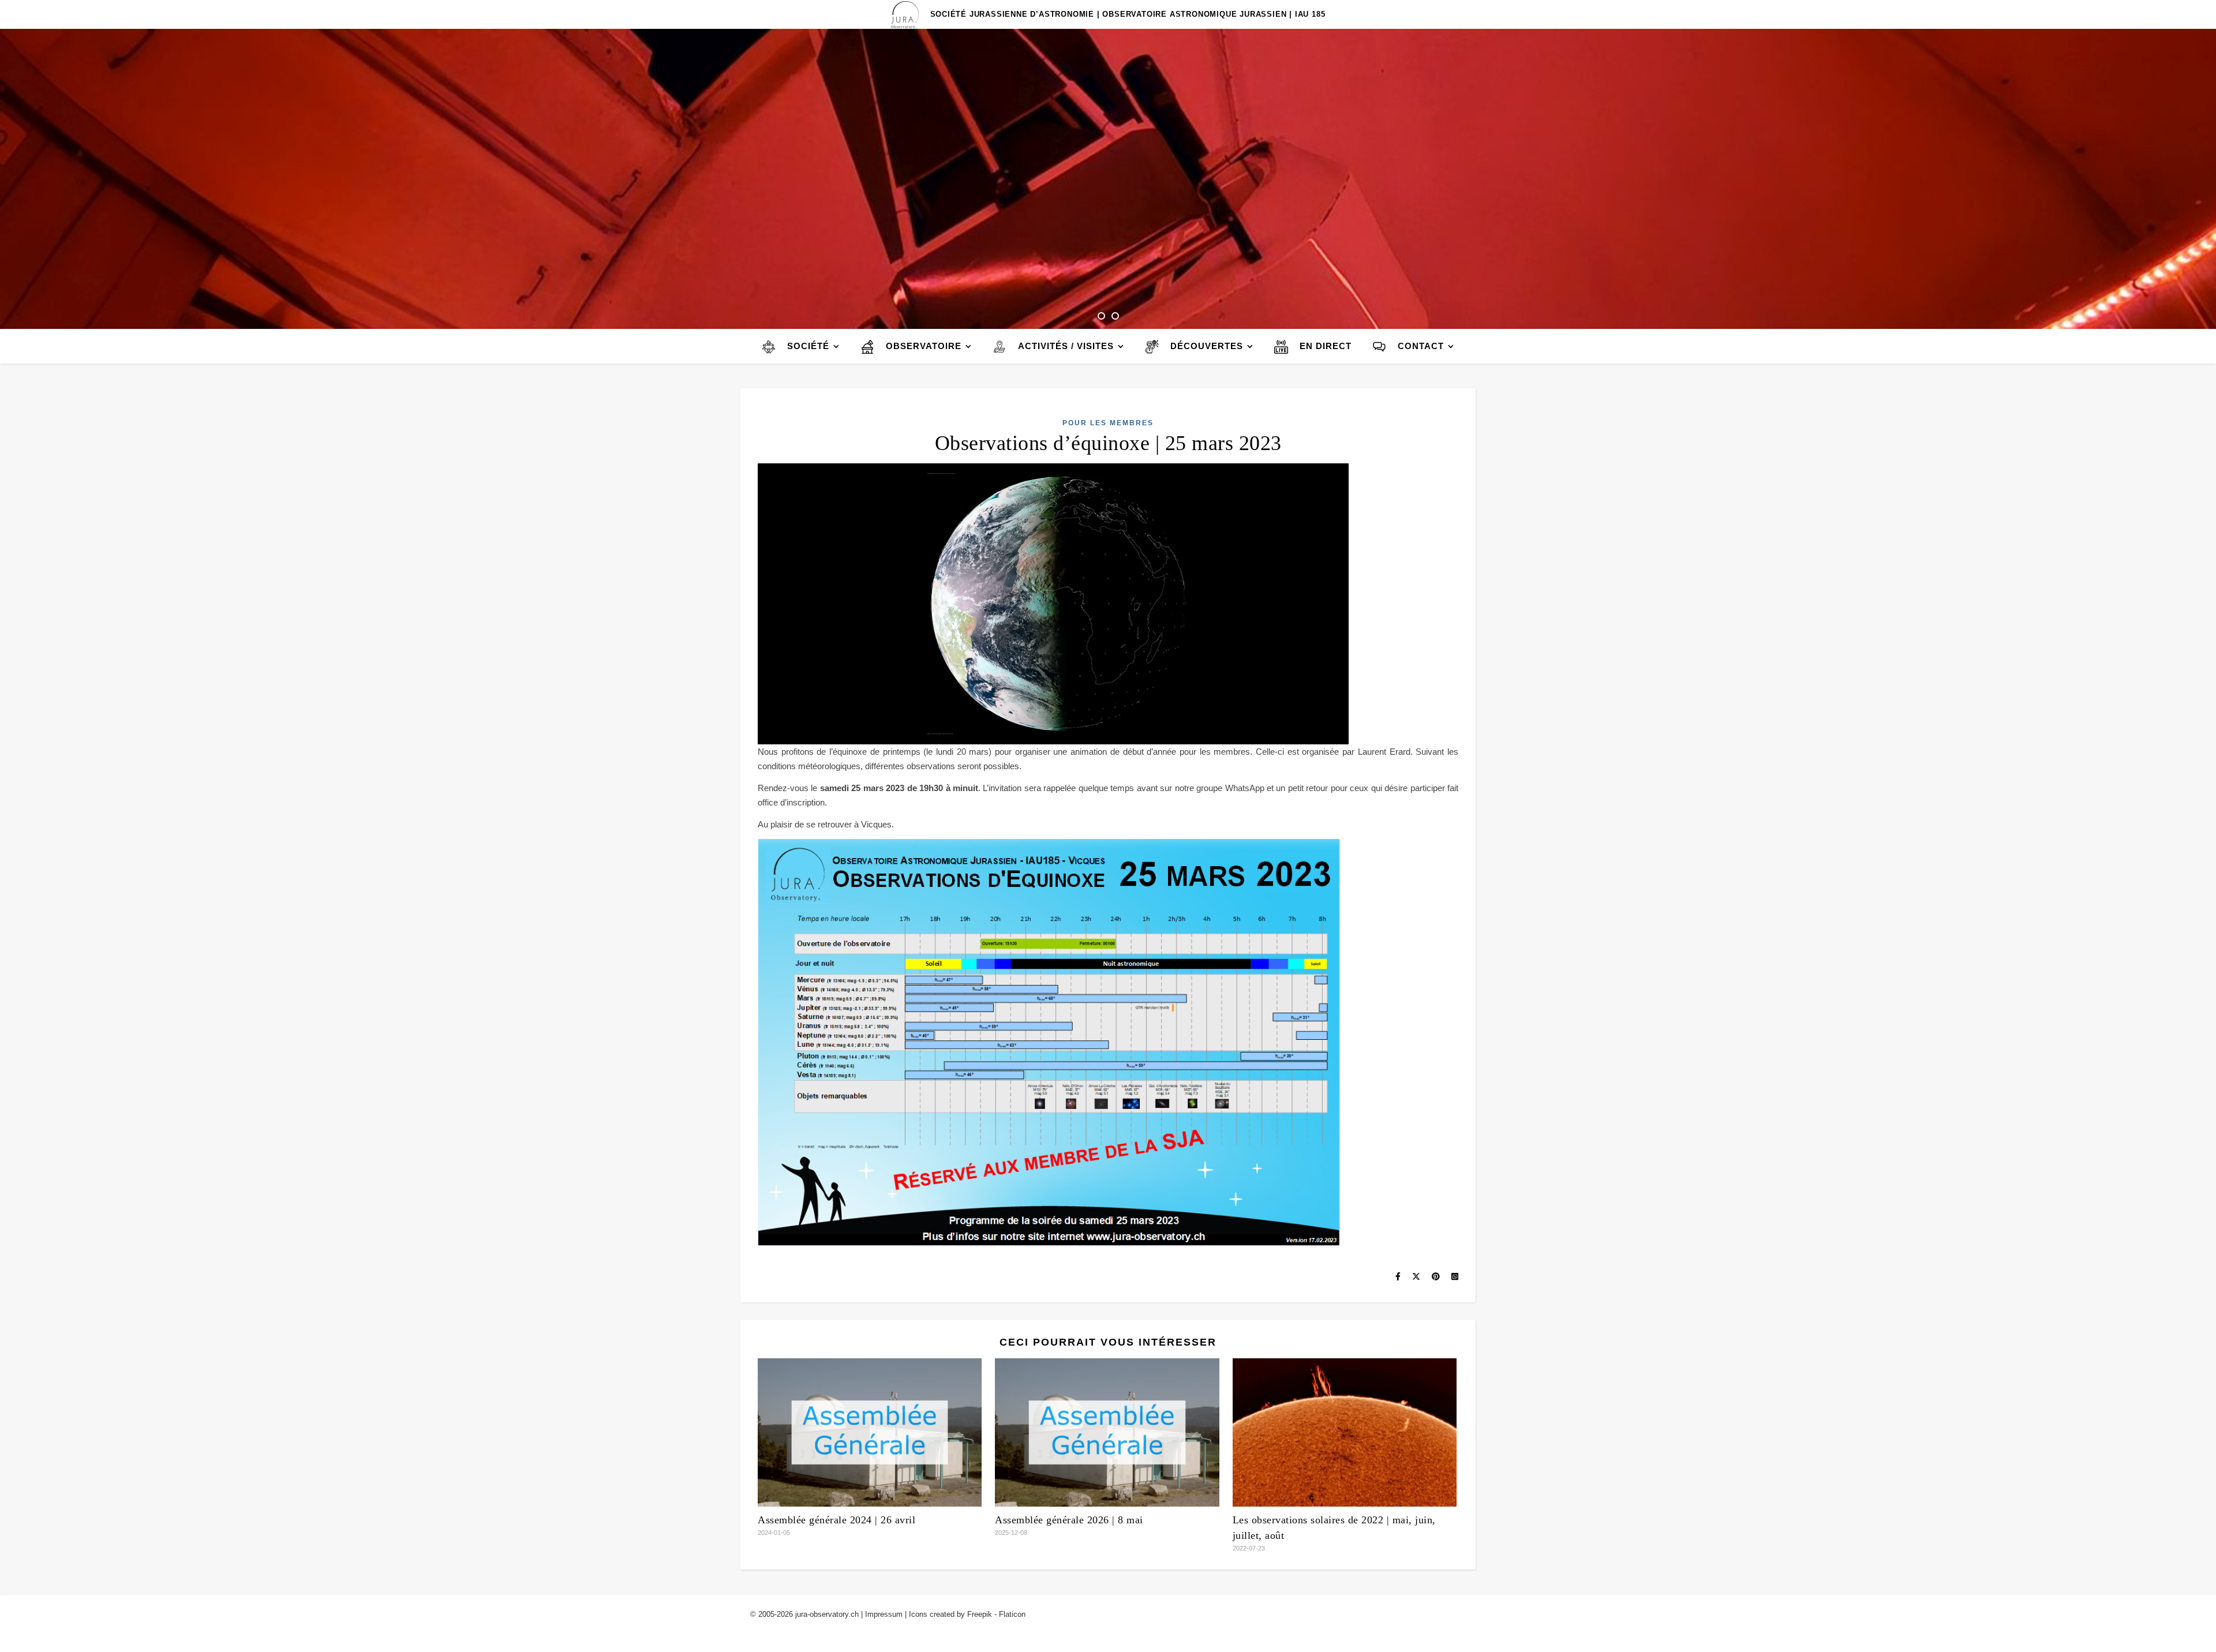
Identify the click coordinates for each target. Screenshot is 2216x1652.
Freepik (980, 1614)
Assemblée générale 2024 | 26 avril (836, 1520)
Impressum (884, 1614)
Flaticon (1012, 1614)
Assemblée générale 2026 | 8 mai (1069, 1520)
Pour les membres (1108, 423)
